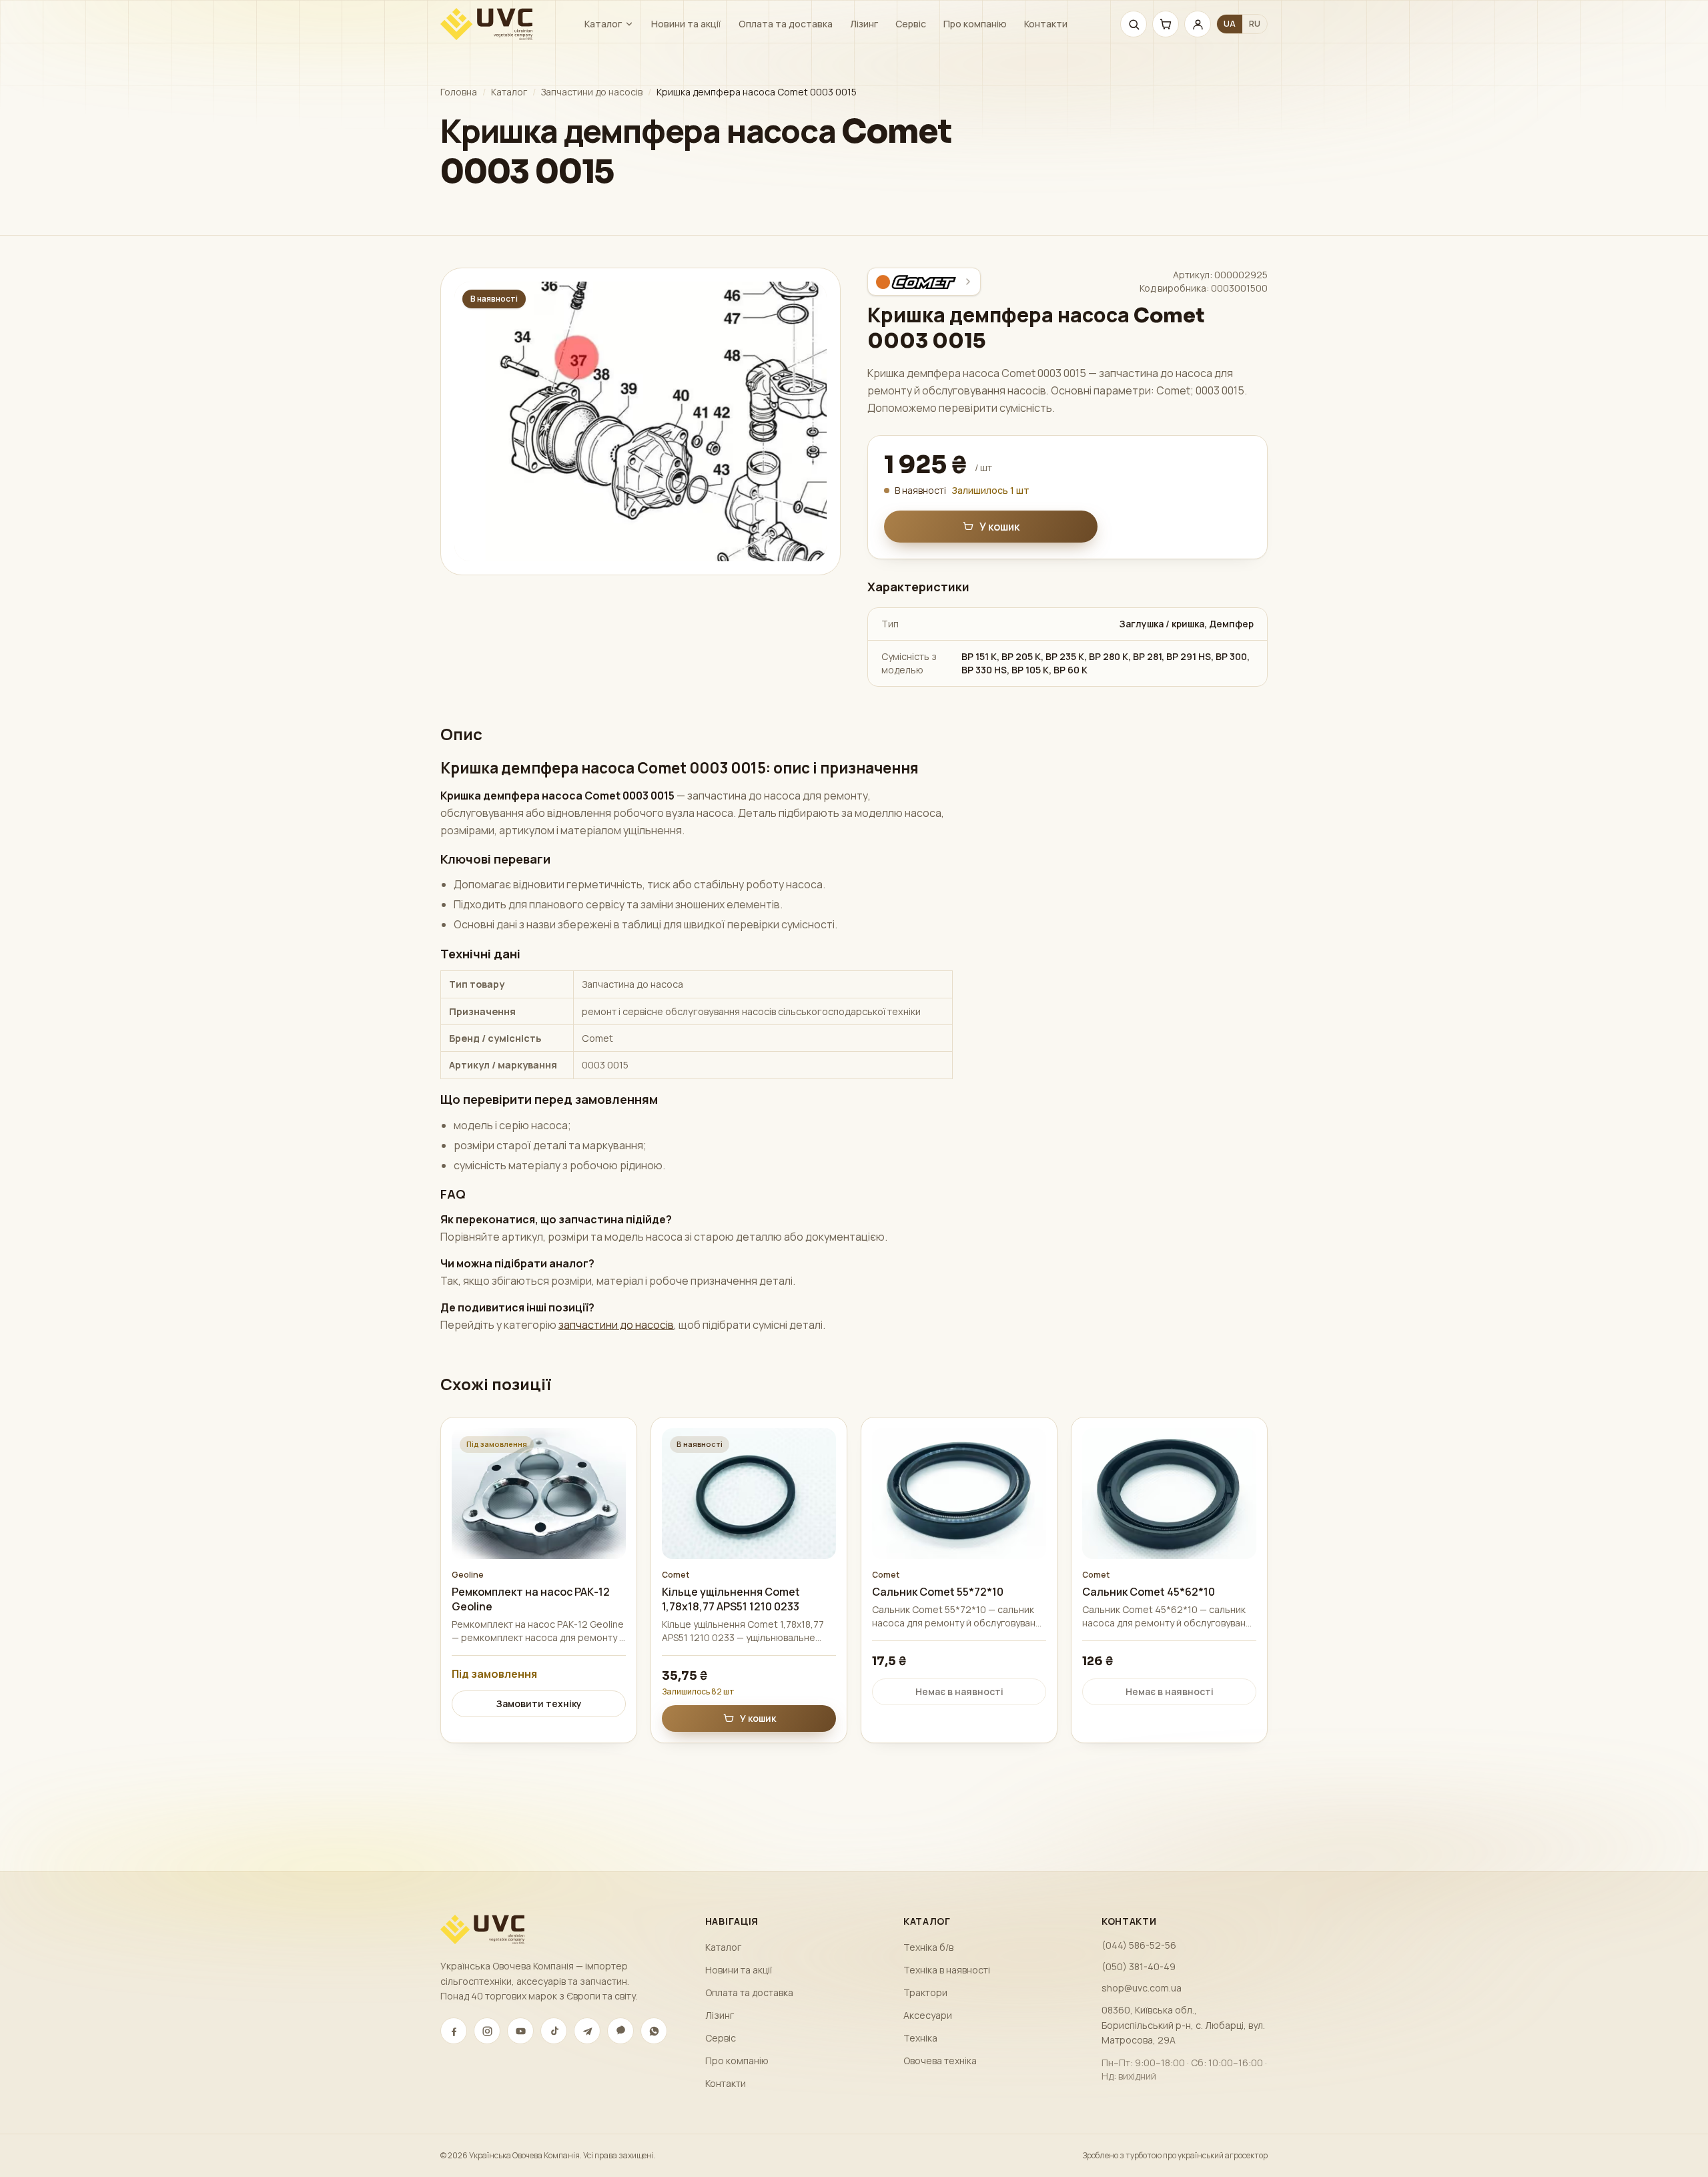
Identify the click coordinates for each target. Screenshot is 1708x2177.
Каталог (603, 24)
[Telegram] (587, 2031)
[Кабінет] (1198, 24)
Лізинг (864, 24)
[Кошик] (1166, 24)
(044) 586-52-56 (1139, 1945)
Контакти (1046, 24)
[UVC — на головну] (486, 24)
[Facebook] (454, 2031)
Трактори (925, 1992)
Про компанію (975, 24)
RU (1255, 24)
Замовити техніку (539, 1703)
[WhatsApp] (654, 2031)
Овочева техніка (940, 2061)
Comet (676, 1575)
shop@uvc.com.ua (1142, 1988)
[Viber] (620, 2031)
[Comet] (924, 282)
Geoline (468, 1575)
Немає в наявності (959, 1691)
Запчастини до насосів (592, 92)
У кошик (999, 527)
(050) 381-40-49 (1139, 1966)
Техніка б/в (928, 1947)
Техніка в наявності (947, 1970)
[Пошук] (1134, 24)
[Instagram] (487, 2031)
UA (1230, 24)
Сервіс (911, 24)
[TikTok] (554, 2031)
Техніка (920, 2038)
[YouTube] (520, 2031)
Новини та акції (686, 24)
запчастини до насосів (616, 1325)
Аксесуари (928, 2015)
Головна (459, 92)
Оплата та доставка (786, 24)
